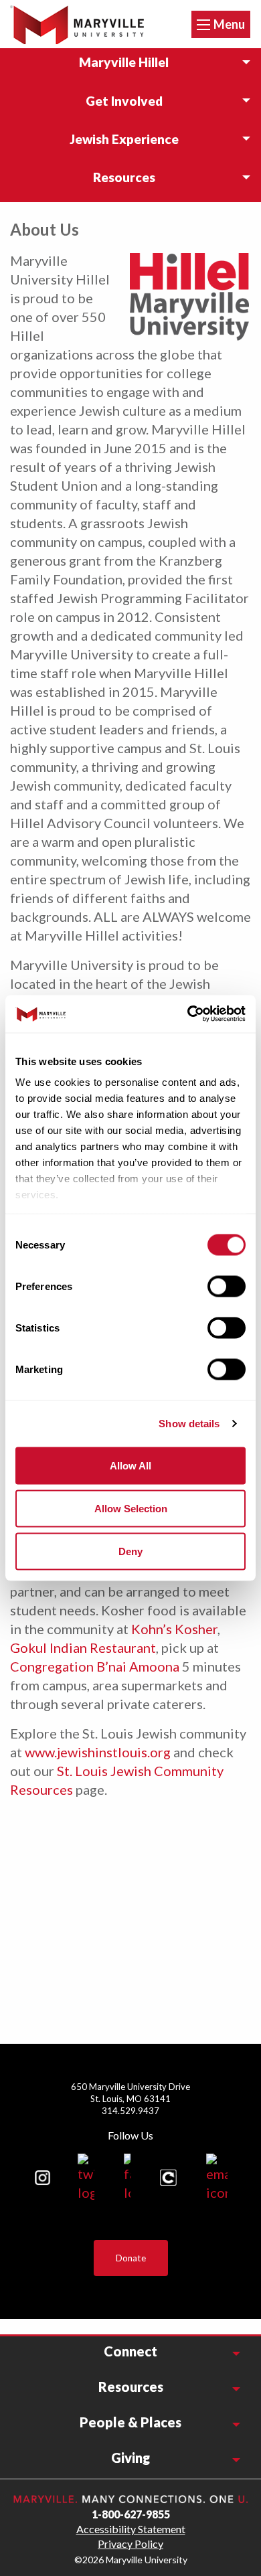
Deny (130, 1551)
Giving (130, 2458)
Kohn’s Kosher (174, 1629)
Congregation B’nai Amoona (95, 1666)
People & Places (130, 2422)
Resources (131, 2387)
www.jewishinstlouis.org (99, 1752)
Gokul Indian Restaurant (83, 1647)
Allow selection (131, 1508)
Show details (189, 1424)
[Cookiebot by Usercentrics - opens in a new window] (188, 1014)
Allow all (130, 1465)
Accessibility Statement (131, 2529)
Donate (131, 2258)
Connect (130, 2351)
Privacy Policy (130, 2544)
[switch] (227, 1286)
